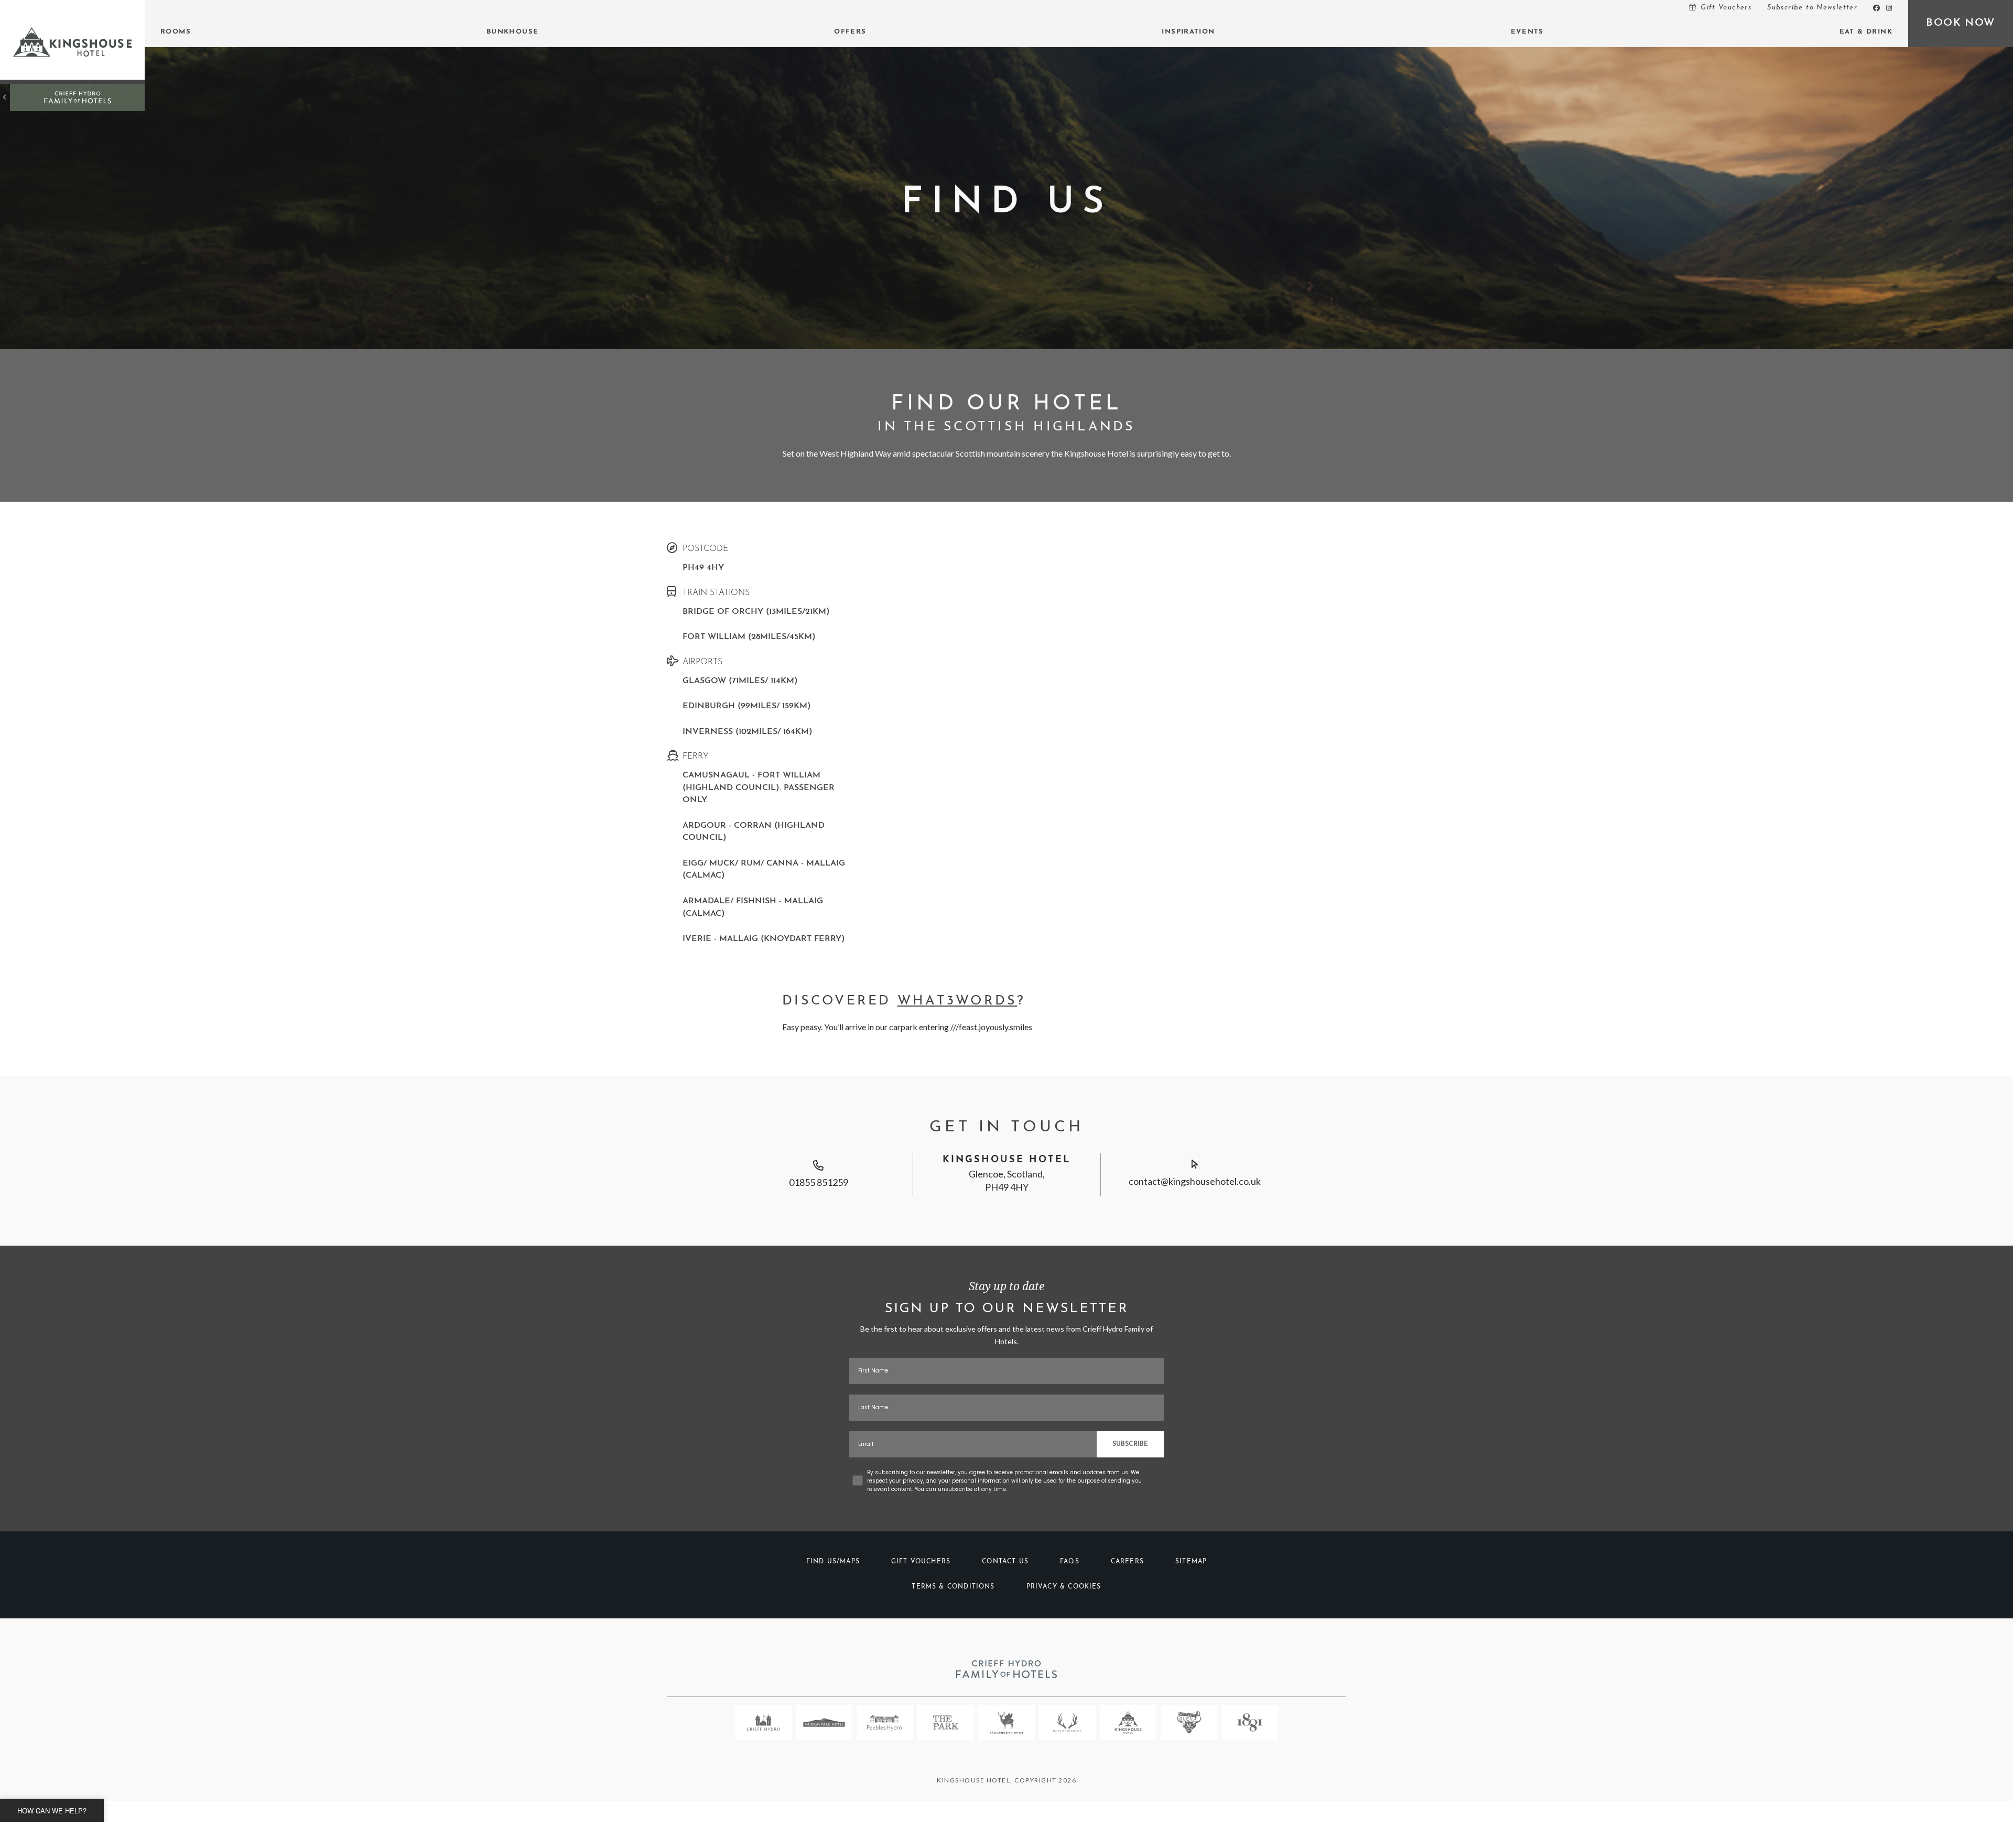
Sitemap (1191, 1562)
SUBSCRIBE (1130, 1444)
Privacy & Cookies (1064, 1587)
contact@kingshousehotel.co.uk (1195, 1181)
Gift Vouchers (1726, 8)
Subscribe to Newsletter (1812, 8)
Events (1527, 32)
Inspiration (1188, 32)
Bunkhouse (513, 32)
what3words (957, 1001)
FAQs (1070, 1562)
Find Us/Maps (833, 1562)
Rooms (176, 32)
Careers (1127, 1562)
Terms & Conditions (953, 1587)
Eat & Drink (1866, 32)
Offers (850, 32)
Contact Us (1005, 1562)
